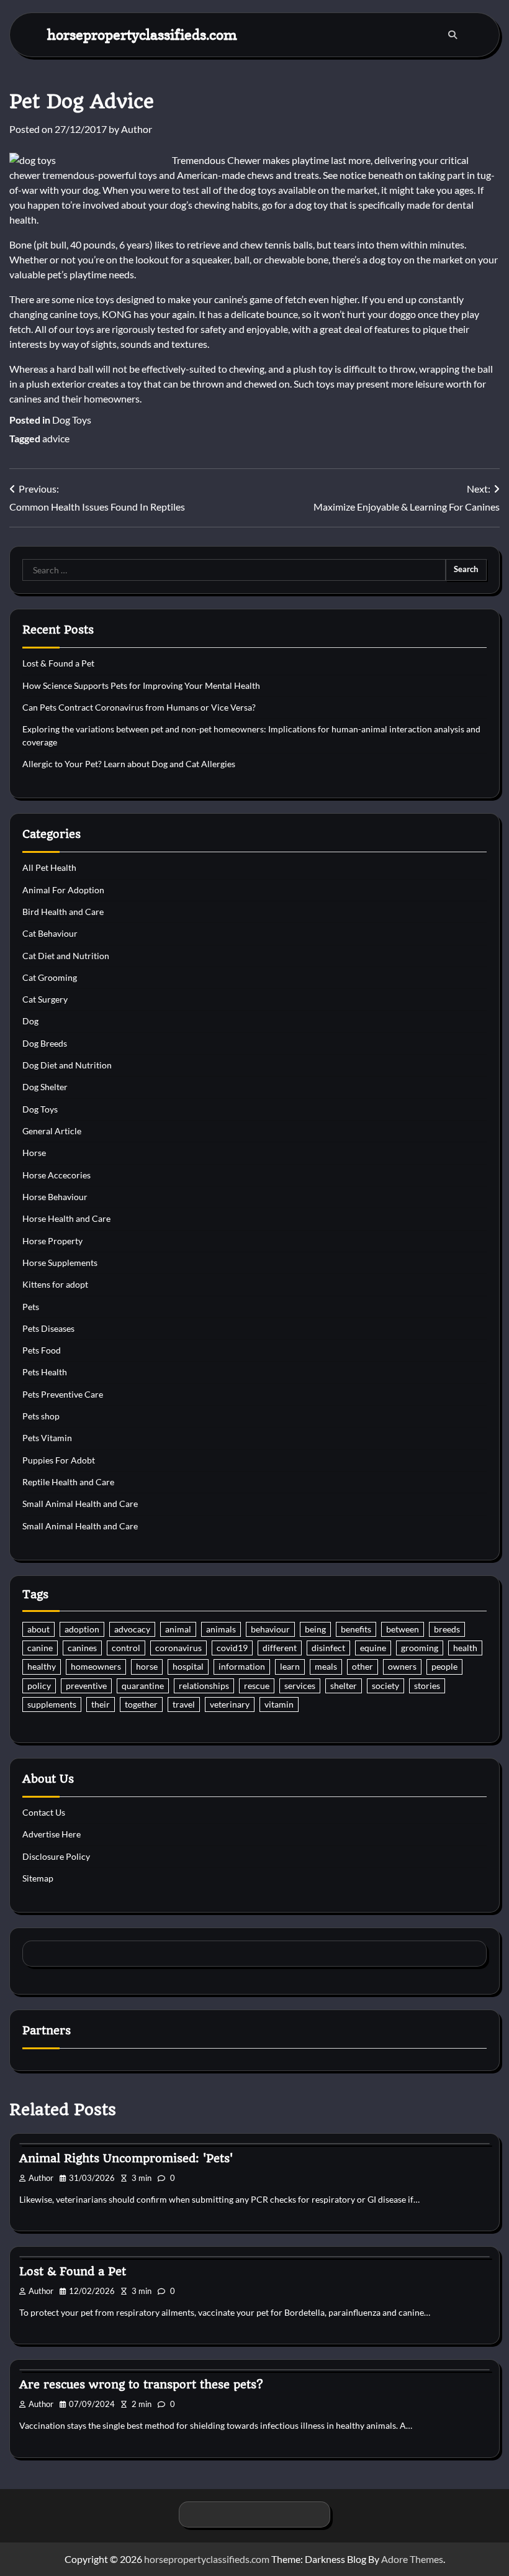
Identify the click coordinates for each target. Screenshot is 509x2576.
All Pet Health (49, 868)
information (242, 1667)
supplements (52, 1704)
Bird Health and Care (63, 912)
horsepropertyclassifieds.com (142, 34)
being (315, 1629)
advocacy (132, 1629)
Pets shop (41, 1416)
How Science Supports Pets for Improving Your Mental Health (141, 686)
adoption (82, 1629)
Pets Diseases (48, 1329)
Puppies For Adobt (59, 1460)
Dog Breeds (45, 1044)
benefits (356, 1629)
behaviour (270, 1629)
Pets (31, 1307)
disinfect (328, 1648)
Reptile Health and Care (68, 1482)
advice (56, 438)
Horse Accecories (56, 1175)
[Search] (453, 35)
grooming (420, 1648)
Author (137, 129)
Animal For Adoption (63, 890)
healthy (42, 1667)
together (141, 1704)
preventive (86, 1686)
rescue (257, 1686)
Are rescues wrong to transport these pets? (141, 2384)
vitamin (279, 1704)
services (300, 1686)
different (280, 1648)
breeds (447, 1629)
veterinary (230, 1704)
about (38, 1629)
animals (221, 1629)
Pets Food (42, 1350)
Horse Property (52, 1241)
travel (184, 1704)
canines (82, 1648)
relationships (204, 1686)
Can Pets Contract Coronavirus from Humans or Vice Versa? (139, 708)
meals (326, 1667)
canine (40, 1648)
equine (373, 1648)
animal (178, 1629)
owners (402, 1667)
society (385, 1686)
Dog (30, 1021)
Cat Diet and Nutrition (66, 956)
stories (427, 1686)
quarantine (143, 1686)
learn (290, 1667)
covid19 (232, 1648)
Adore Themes (412, 2559)
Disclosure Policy (56, 1857)
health (465, 1648)
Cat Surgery (45, 999)
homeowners (96, 1667)
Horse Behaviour (55, 1197)
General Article (52, 1131)
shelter (344, 1686)
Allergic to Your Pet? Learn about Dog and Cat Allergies (129, 764)
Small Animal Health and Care (80, 1504)
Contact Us (44, 1813)
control (126, 1648)
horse (147, 1667)
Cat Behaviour (50, 934)
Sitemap (38, 1878)
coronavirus (178, 1648)
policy (39, 1686)
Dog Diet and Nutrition (67, 1065)
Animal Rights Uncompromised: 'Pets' (126, 2158)
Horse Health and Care (66, 1219)
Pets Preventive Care (63, 1395)
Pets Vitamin (47, 1438)
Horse (34, 1153)
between (403, 1629)
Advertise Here (52, 1834)
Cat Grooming (50, 978)
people (444, 1667)
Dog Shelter (45, 1087)
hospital (188, 1667)
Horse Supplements (60, 1263)
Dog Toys (72, 420)
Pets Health (45, 1372)
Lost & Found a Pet (58, 663)
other (363, 1667)
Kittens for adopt (55, 1285)
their (101, 1704)
